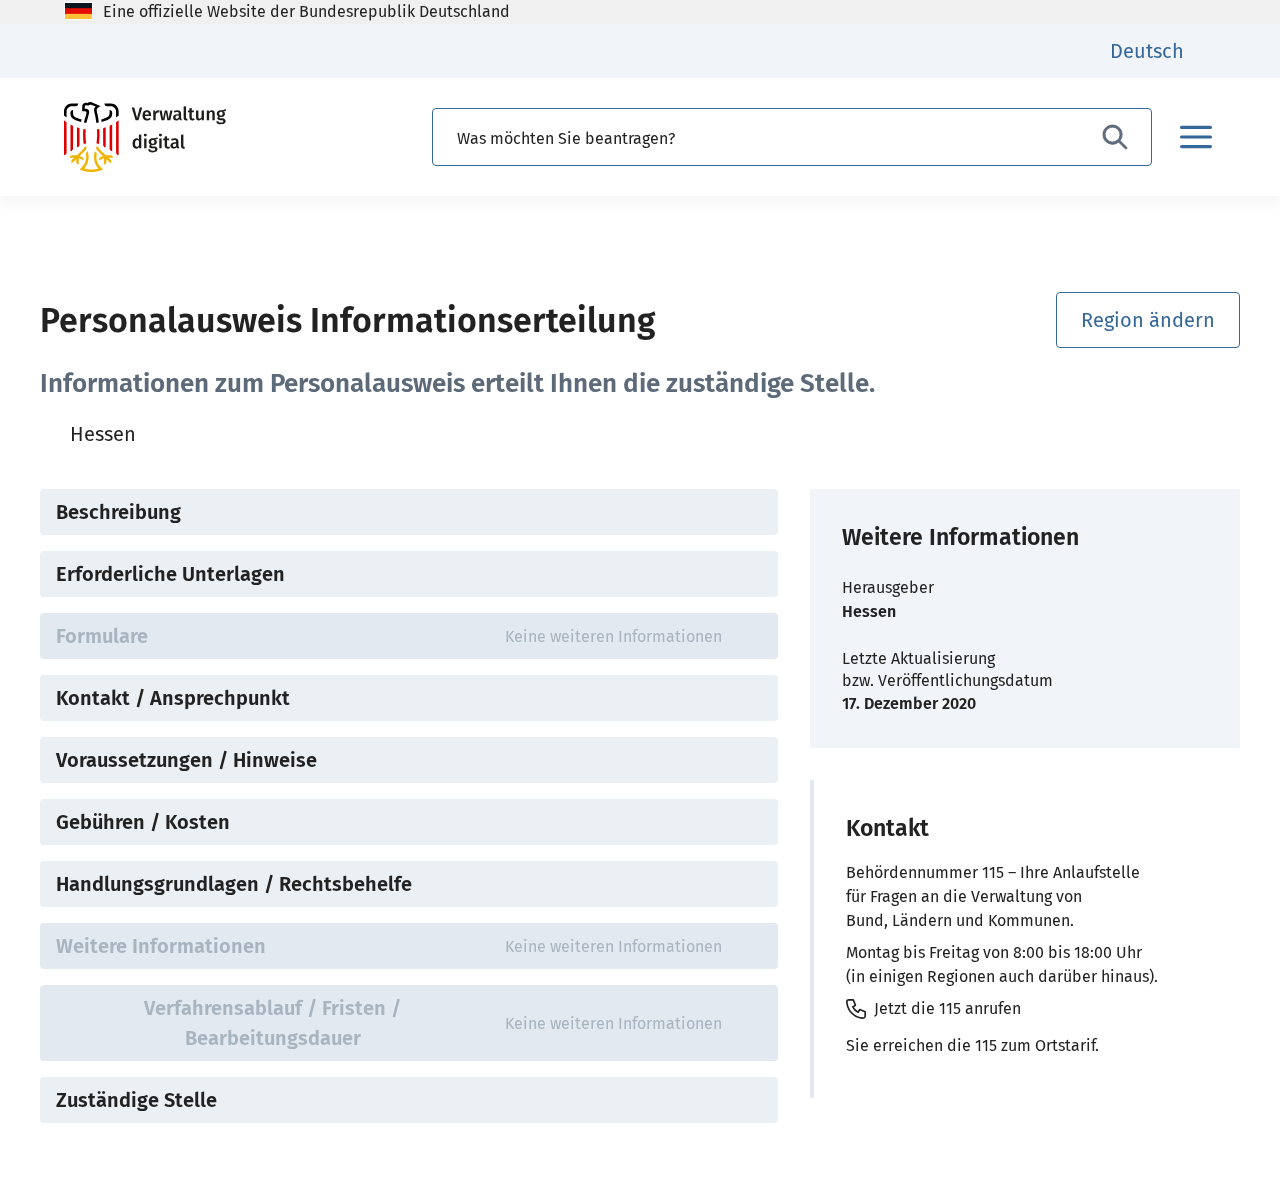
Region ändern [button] (1148, 320)
